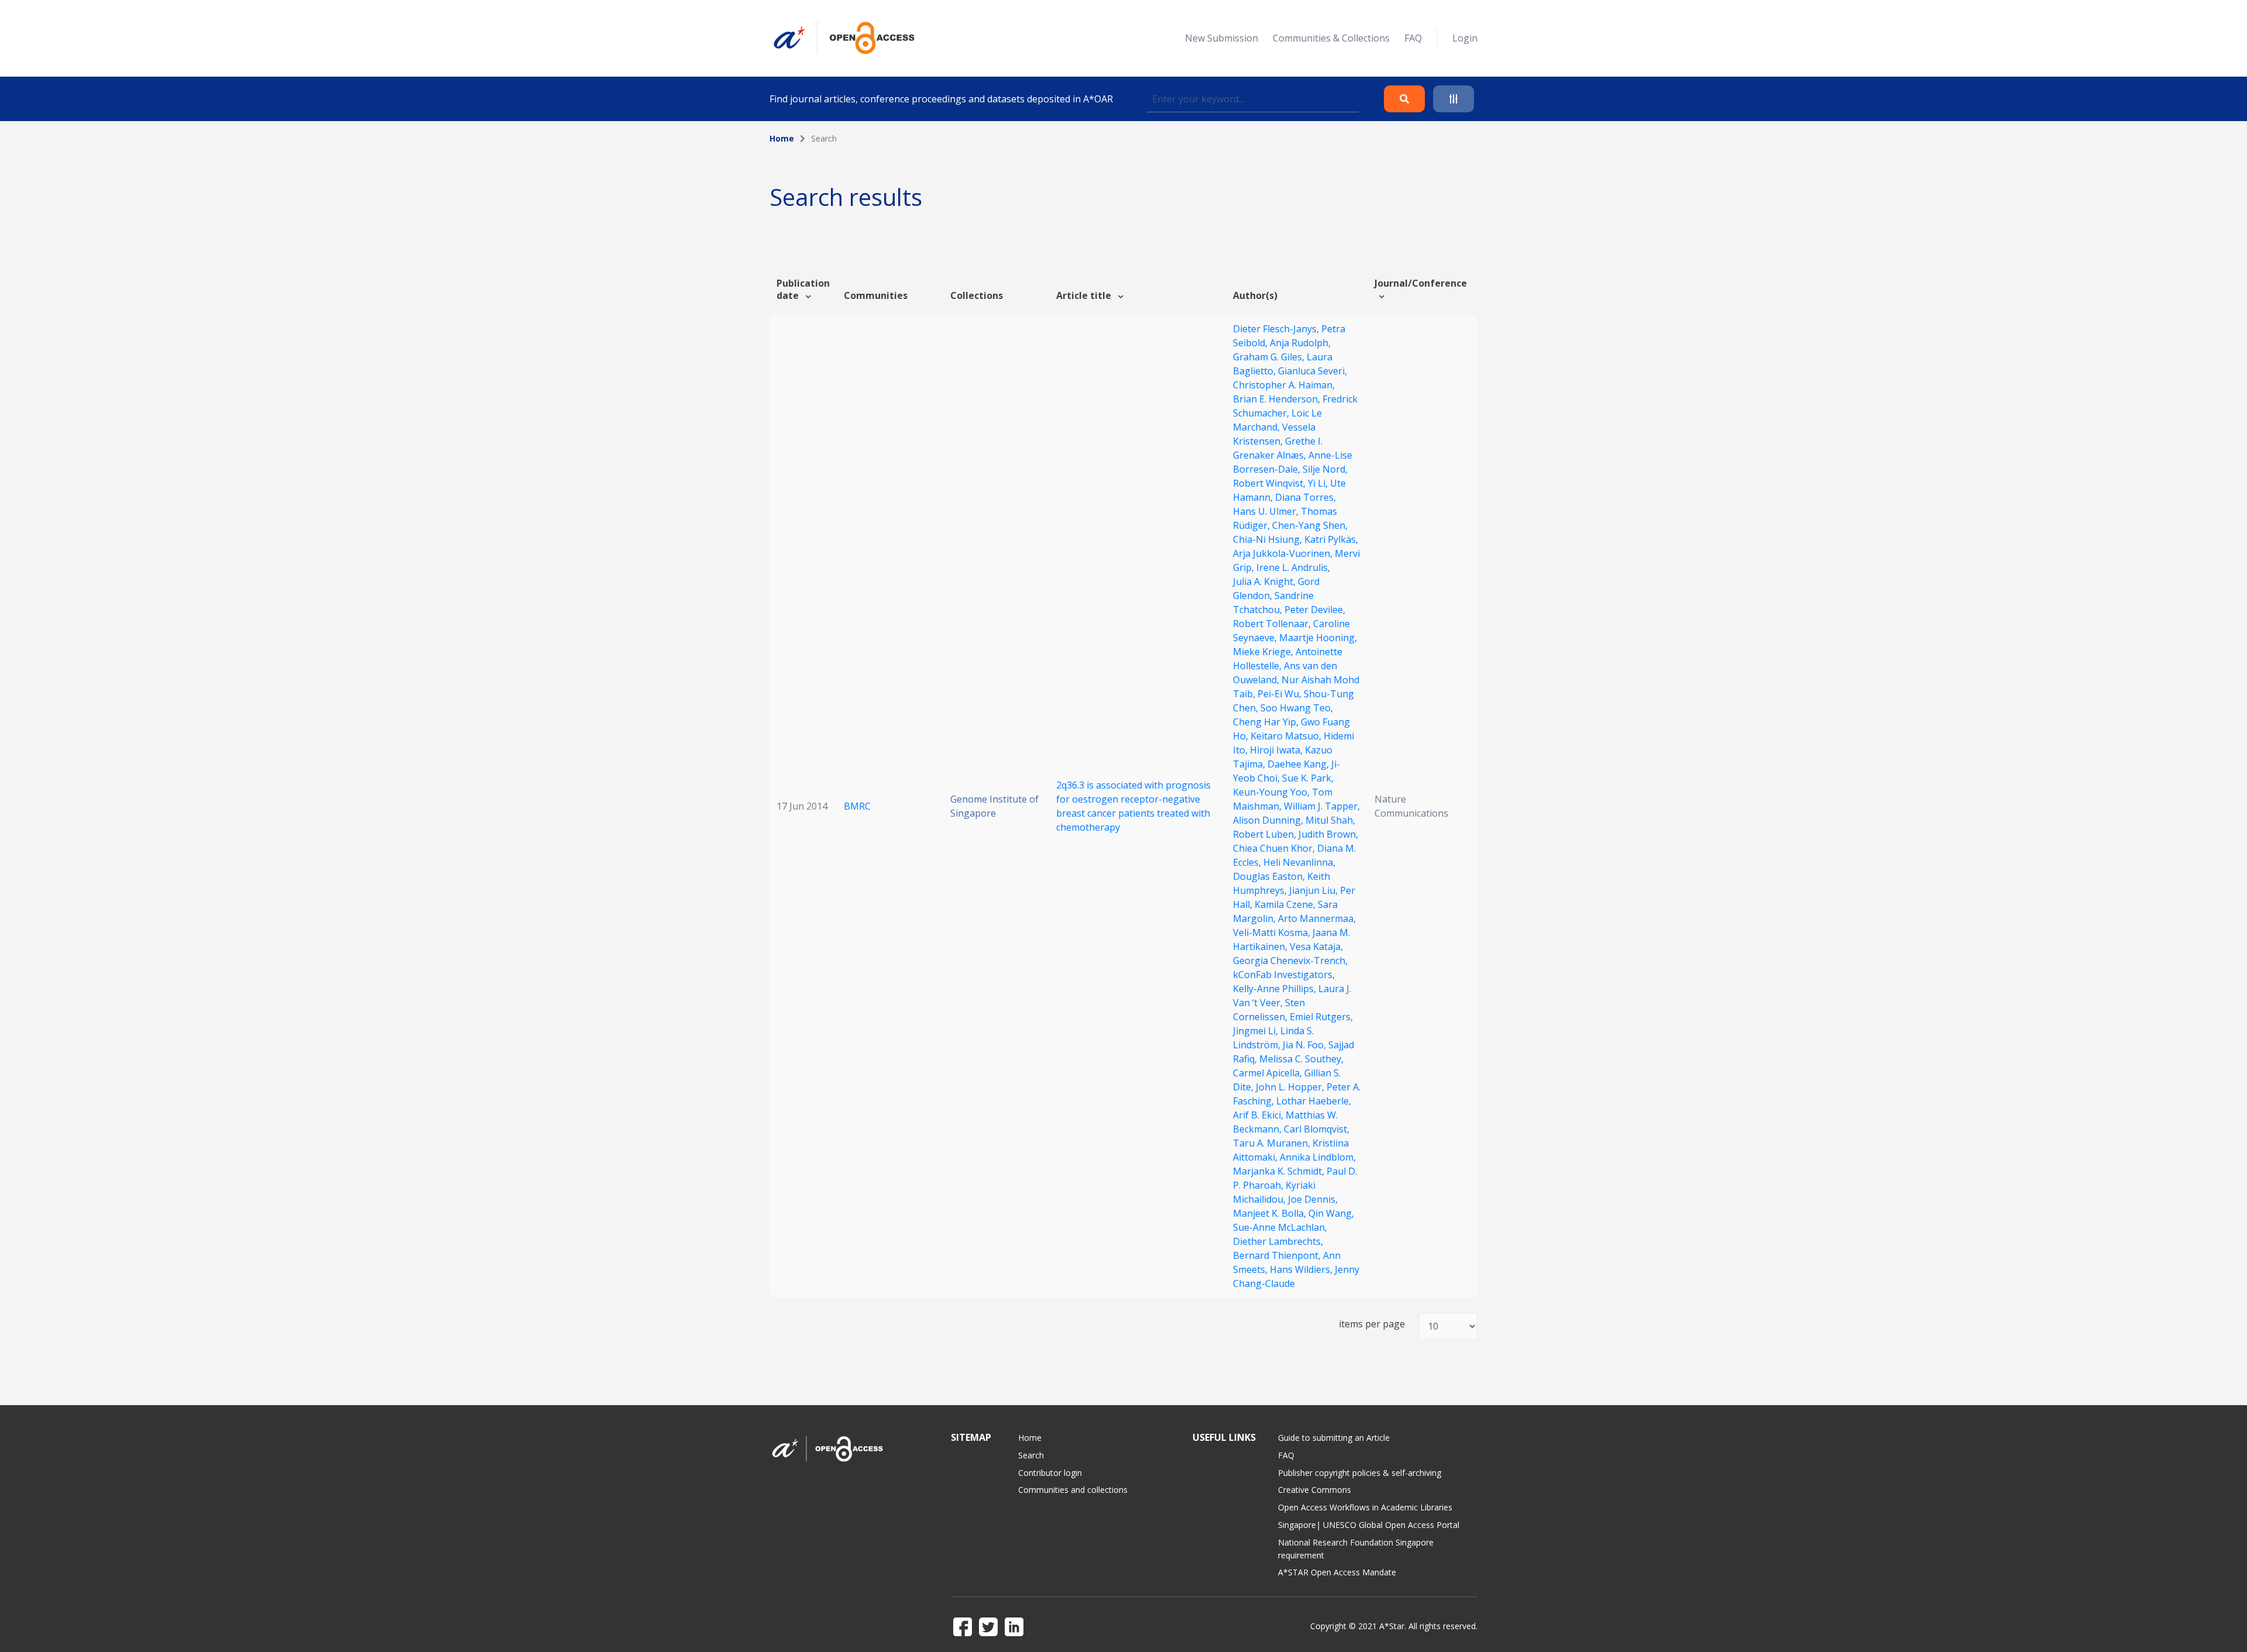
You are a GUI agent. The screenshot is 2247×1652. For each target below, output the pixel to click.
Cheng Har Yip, (1267, 722)
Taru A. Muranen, (1273, 1143)
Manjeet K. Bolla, (1271, 1213)
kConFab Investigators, (1284, 975)
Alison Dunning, (1269, 820)
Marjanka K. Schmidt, (1280, 1171)
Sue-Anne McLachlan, (1280, 1227)
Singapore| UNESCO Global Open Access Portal (1369, 1525)
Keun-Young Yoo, (1272, 792)
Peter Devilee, (1315, 610)
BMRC (857, 806)
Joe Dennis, (1313, 1199)
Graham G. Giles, (1270, 357)
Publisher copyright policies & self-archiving (1360, 1473)
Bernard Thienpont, (1278, 1255)
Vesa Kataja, (1316, 947)
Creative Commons (1315, 1490)
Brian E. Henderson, (1278, 399)
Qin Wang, (1331, 1213)
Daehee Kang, (1299, 764)
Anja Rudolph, (1300, 343)
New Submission (1222, 38)
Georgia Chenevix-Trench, (1290, 961)
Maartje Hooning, (1318, 638)
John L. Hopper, (1291, 1087)
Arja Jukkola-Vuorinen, (1284, 553)
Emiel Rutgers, (1321, 1017)
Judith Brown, (1328, 834)
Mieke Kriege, (1264, 652)
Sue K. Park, (1308, 778)
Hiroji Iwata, (1277, 750)
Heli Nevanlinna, (1299, 862)
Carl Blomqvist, (1317, 1129)
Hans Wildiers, (1302, 1269)
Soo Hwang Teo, (1297, 708)
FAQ (1413, 38)
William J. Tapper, (1322, 806)
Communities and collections (1073, 1490)
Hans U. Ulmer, (1267, 511)
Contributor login (1050, 1473)
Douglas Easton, (1270, 876)
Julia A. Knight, (1265, 581)
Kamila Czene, (1286, 904)
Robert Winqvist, (1270, 483)
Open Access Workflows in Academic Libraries (1365, 1507)
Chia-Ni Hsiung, (1269, 539)
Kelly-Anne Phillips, (1276, 989)
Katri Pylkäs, (1331, 539)
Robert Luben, (1266, 834)
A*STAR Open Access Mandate (1337, 1572)
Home (782, 138)
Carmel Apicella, (1269, 1073)
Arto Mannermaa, (1317, 918)
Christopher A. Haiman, (1284, 385)
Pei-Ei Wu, (1281, 694)
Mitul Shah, (1330, 820)
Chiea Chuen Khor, (1275, 848)
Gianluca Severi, (1313, 371)
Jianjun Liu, (1315, 890)
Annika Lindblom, (1318, 1157)
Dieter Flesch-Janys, (1277, 329)
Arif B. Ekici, (1259, 1115)
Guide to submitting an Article (1334, 1438)
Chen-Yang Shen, (1310, 525)
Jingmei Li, (1257, 1031)
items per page (1372, 1324)
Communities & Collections (1331, 38)
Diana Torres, (1305, 497)
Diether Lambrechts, (1278, 1241)
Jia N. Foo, (1305, 1045)
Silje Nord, (1325, 469)
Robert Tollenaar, (1273, 624)
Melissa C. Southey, (1301, 1059)
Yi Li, (1319, 483)
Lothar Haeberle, (1314, 1101)
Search (1031, 1455)
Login (1465, 38)
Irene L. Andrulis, (1293, 567)
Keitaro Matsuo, (1287, 736)
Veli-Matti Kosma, (1273, 932)
